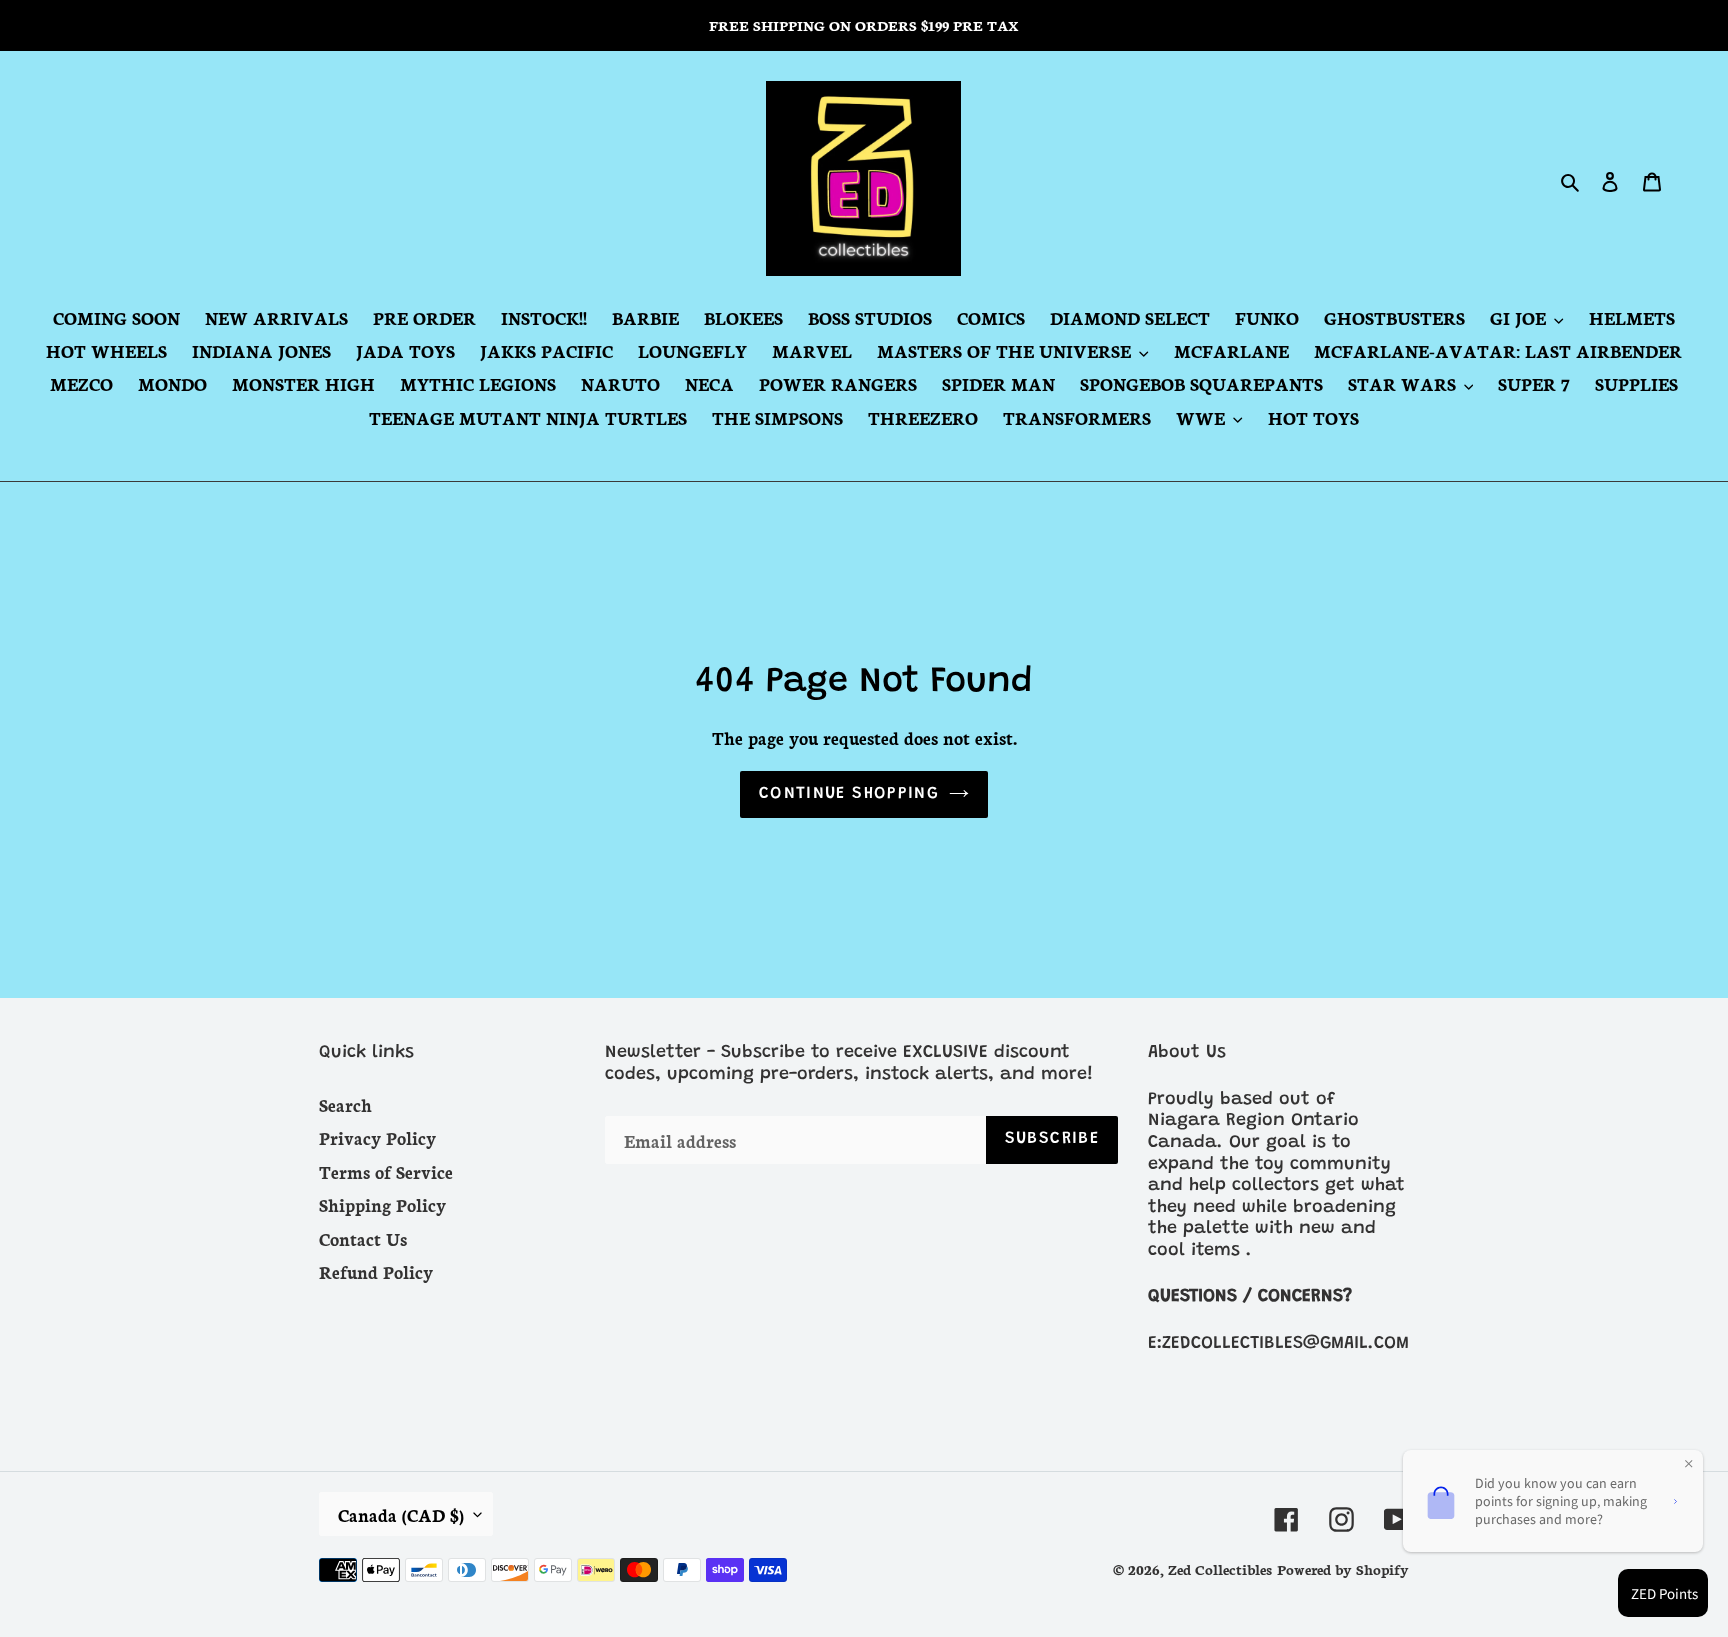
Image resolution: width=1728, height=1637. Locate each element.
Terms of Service (386, 1171)
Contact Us (363, 1238)
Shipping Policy (382, 1204)
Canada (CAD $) (401, 1514)
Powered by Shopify (1343, 1569)
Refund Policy (376, 1271)
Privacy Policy (377, 1137)
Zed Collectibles (1220, 1569)
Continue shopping (849, 794)
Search (345, 1104)
